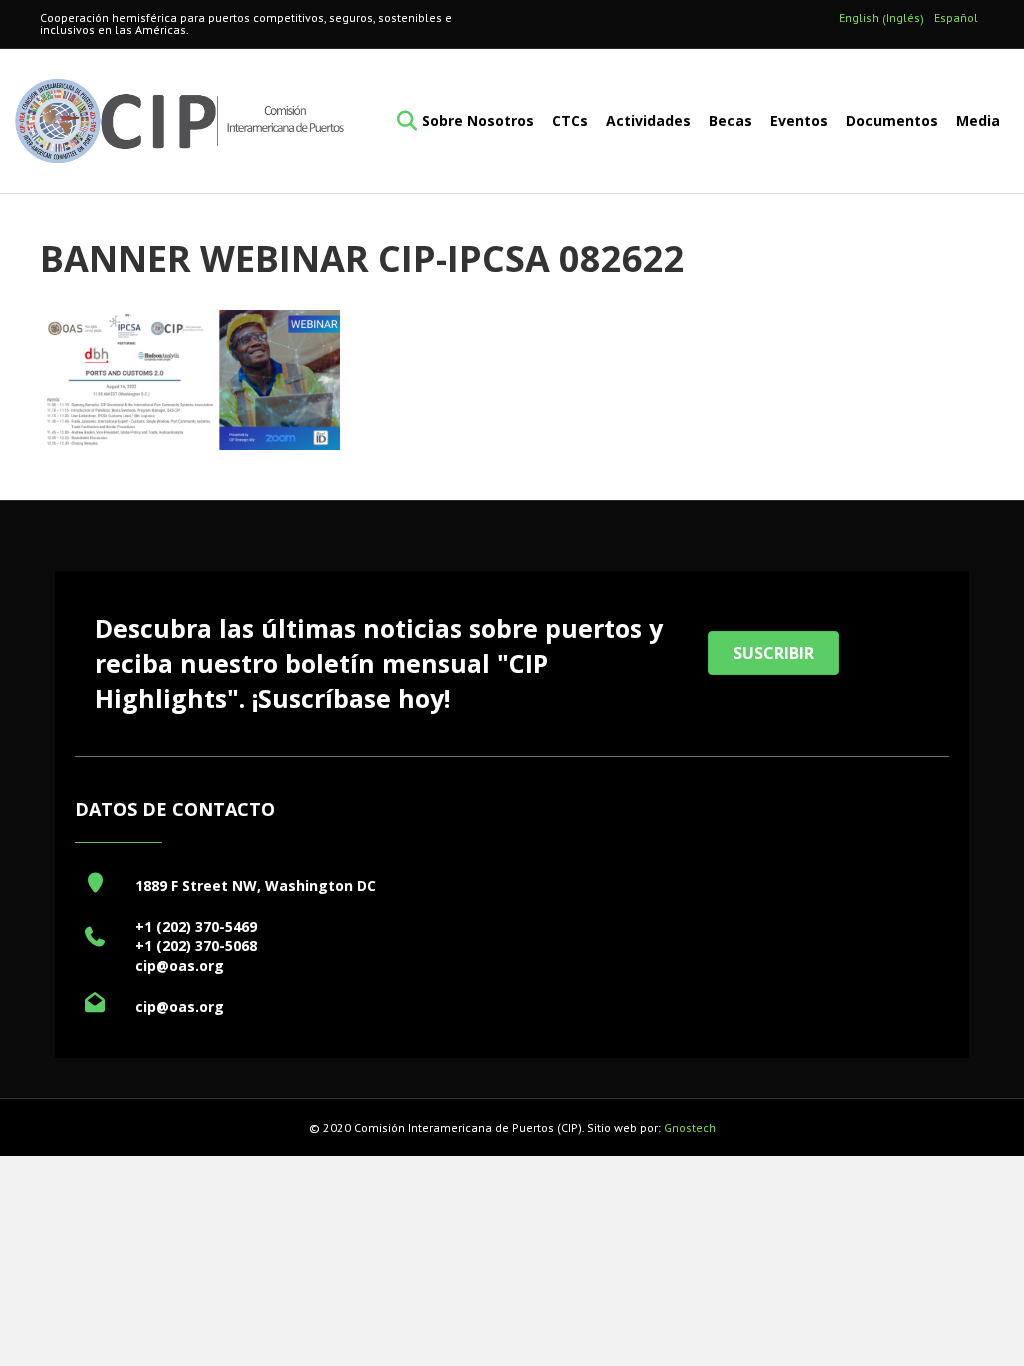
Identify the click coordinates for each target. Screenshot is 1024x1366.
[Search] (400, 121)
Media (978, 120)
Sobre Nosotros (478, 120)
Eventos (799, 120)
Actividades (648, 120)
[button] (773, 653)
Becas (730, 120)
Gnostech (690, 1127)
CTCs (570, 120)
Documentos (892, 120)
